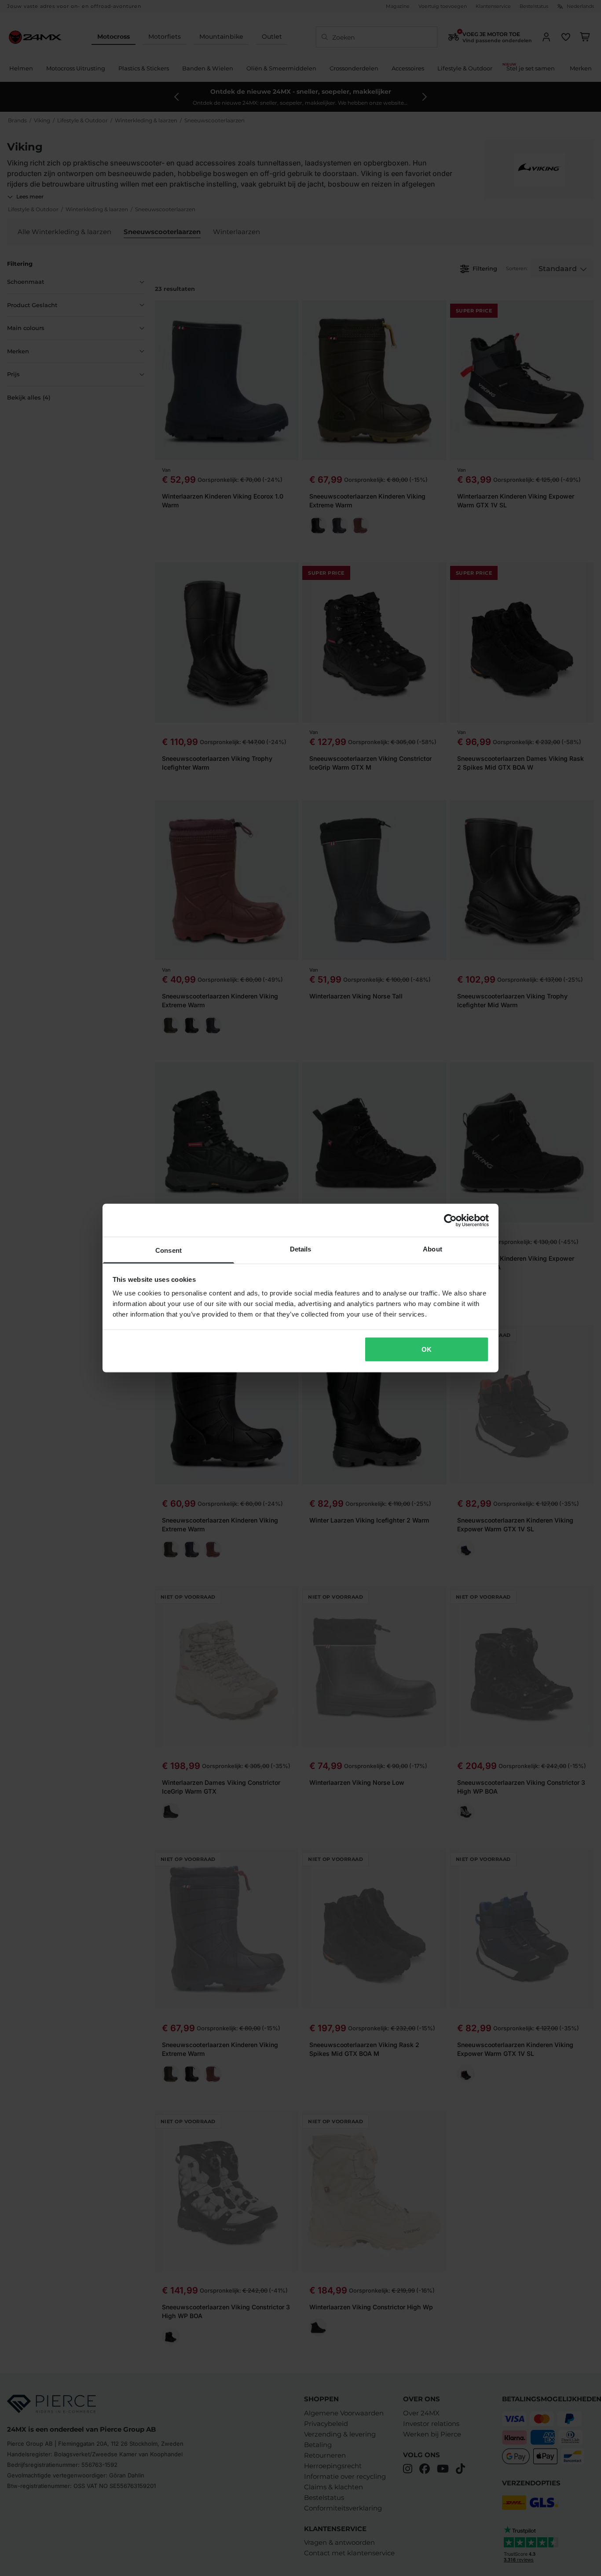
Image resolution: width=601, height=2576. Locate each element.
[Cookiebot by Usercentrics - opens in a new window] (450, 1220)
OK (427, 1349)
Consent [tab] (169, 1250)
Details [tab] (301, 1249)
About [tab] (432, 1249)
